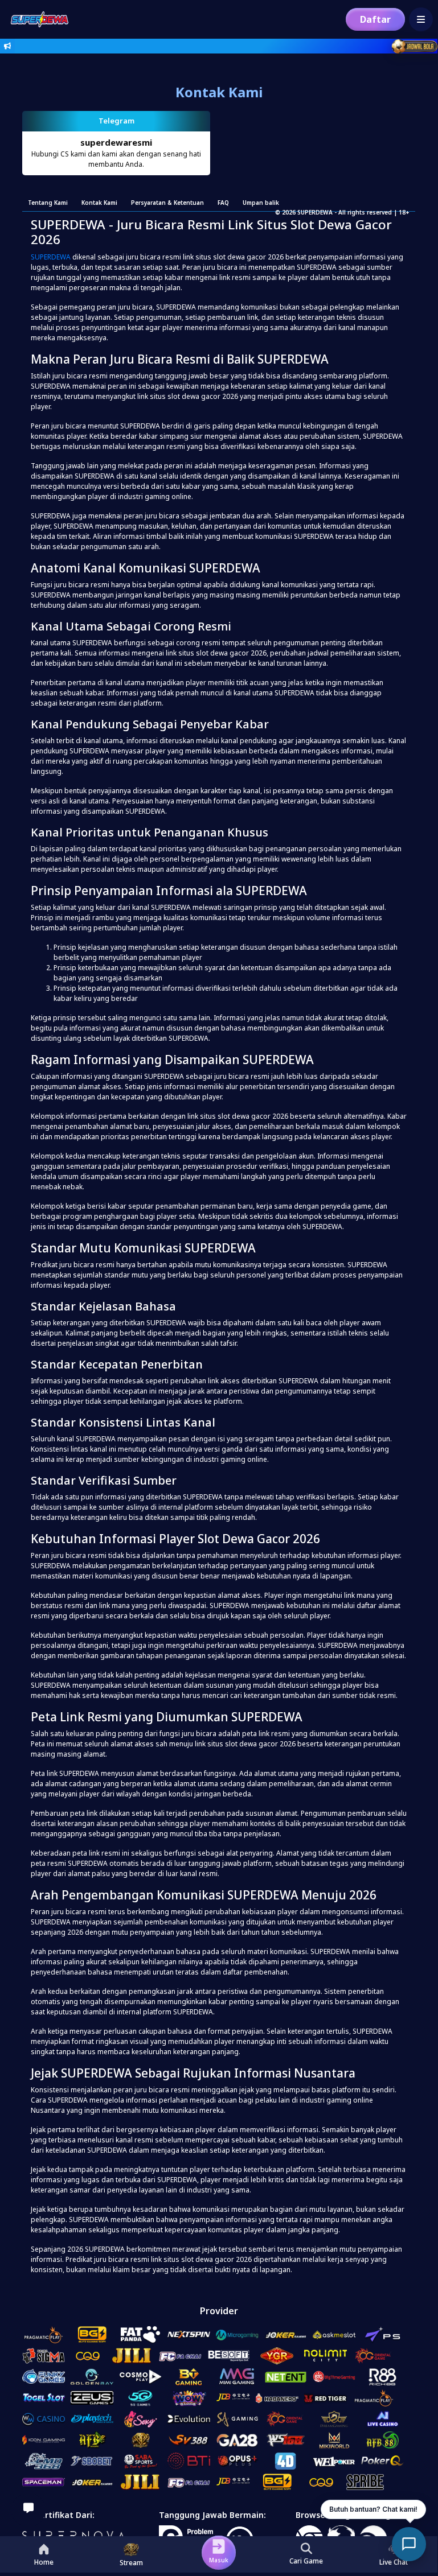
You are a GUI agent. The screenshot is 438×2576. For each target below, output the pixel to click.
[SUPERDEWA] (37, 19)
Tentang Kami (48, 203)
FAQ (223, 203)
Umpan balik (261, 203)
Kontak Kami (99, 203)
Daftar (375, 19)
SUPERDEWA (51, 257)
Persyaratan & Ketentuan (167, 203)
